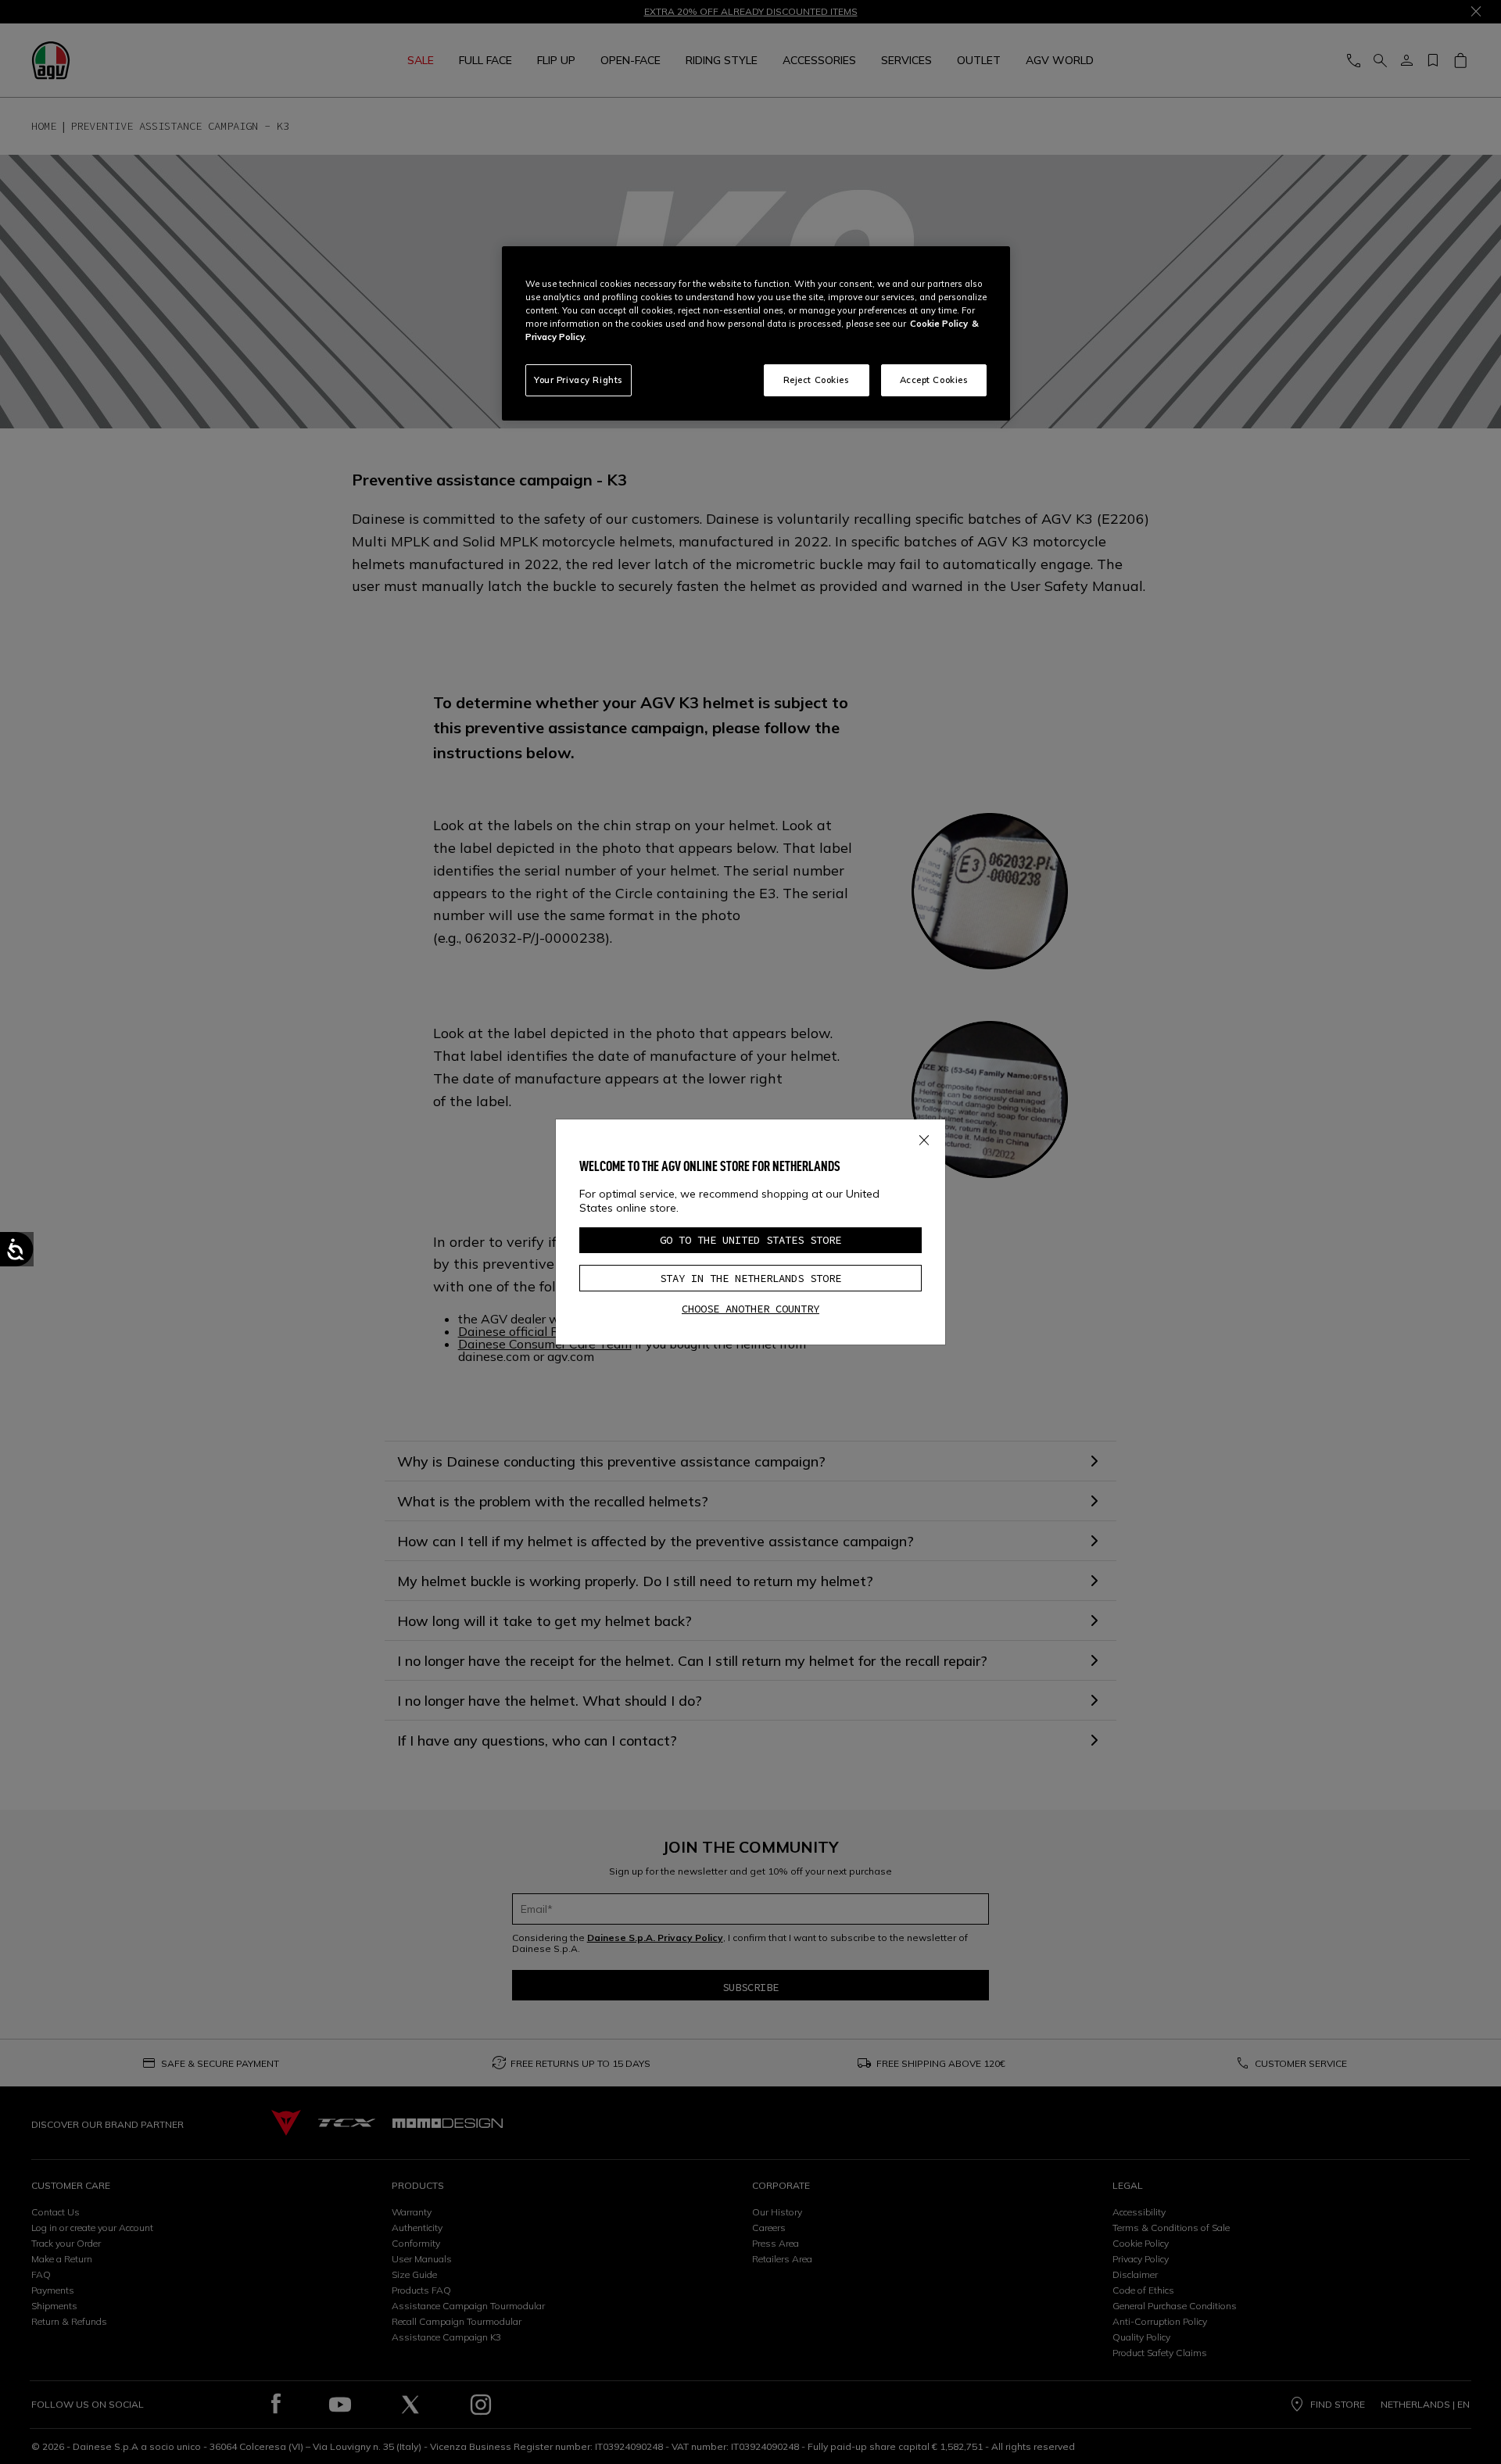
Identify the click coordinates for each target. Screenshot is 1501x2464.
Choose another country (750, 1309)
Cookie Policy (939, 324)
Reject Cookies (817, 380)
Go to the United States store (750, 1240)
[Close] (924, 1137)
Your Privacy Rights (579, 380)
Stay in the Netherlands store (750, 1278)
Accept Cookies (934, 380)
